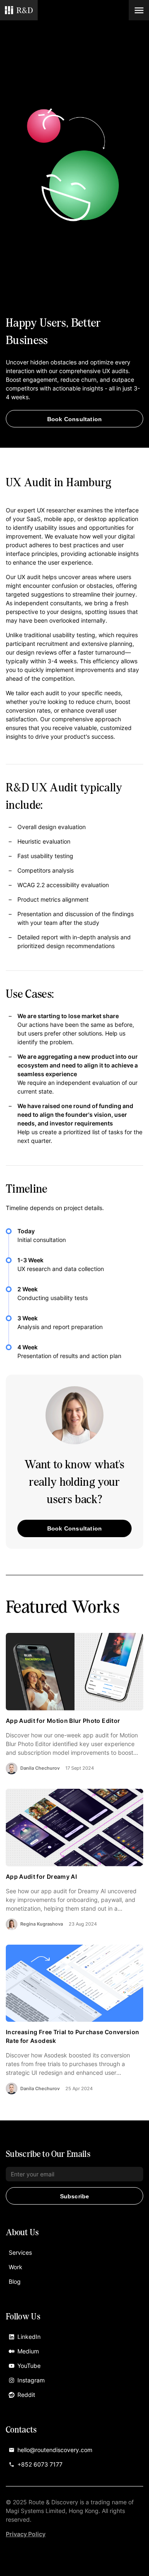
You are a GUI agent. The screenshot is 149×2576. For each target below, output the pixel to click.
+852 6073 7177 (40, 2464)
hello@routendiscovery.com (55, 2450)
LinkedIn (29, 2337)
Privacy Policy (26, 2534)
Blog (15, 2281)
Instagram (31, 2380)
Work (16, 2267)
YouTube (29, 2366)
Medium (28, 2351)
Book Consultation (74, 419)
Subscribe (75, 2196)
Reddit (26, 2395)
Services (20, 2252)
